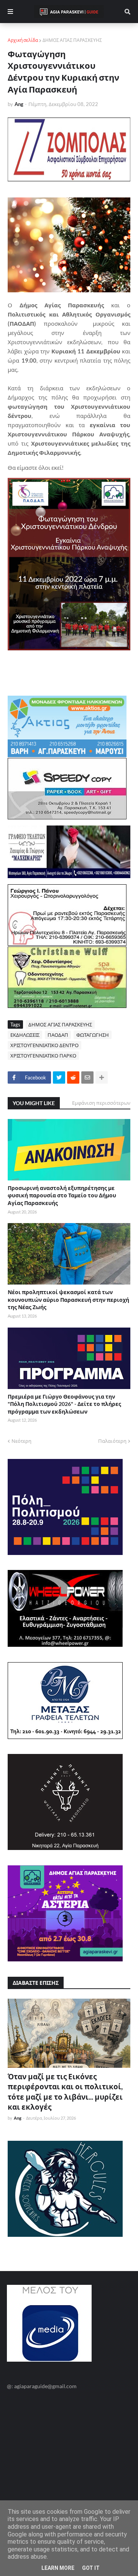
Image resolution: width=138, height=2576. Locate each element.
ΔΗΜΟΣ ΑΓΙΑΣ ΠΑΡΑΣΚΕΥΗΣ (72, 40)
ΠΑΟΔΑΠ (58, 1035)
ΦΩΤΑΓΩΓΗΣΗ (93, 1035)
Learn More (58, 2568)
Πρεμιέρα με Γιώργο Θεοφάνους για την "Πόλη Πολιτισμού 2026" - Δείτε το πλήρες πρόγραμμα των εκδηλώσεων (64, 1404)
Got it (91, 2568)
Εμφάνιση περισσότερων (101, 1103)
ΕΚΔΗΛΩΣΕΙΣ (25, 1035)
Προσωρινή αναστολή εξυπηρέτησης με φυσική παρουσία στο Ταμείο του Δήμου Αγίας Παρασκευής (62, 1195)
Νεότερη (21, 1441)
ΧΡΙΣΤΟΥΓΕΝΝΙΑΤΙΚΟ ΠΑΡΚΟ (43, 1056)
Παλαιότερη (112, 1441)
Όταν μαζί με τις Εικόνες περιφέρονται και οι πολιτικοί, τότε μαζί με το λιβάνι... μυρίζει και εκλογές (65, 2092)
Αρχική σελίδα (23, 40)
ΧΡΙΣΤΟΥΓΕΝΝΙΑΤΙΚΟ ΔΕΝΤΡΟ (44, 1045)
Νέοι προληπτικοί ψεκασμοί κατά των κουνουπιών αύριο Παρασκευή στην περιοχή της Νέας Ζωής (68, 1300)
